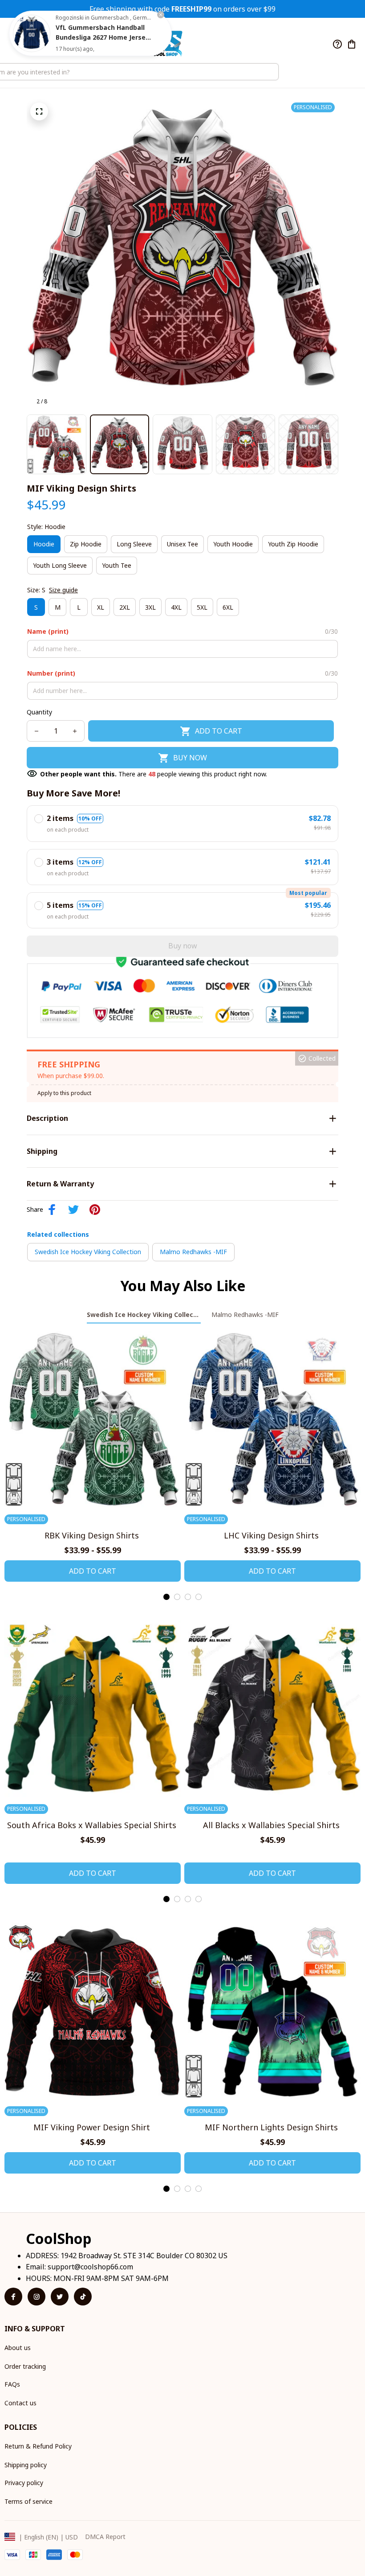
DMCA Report (105, 2537)
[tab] (166, 1597)
